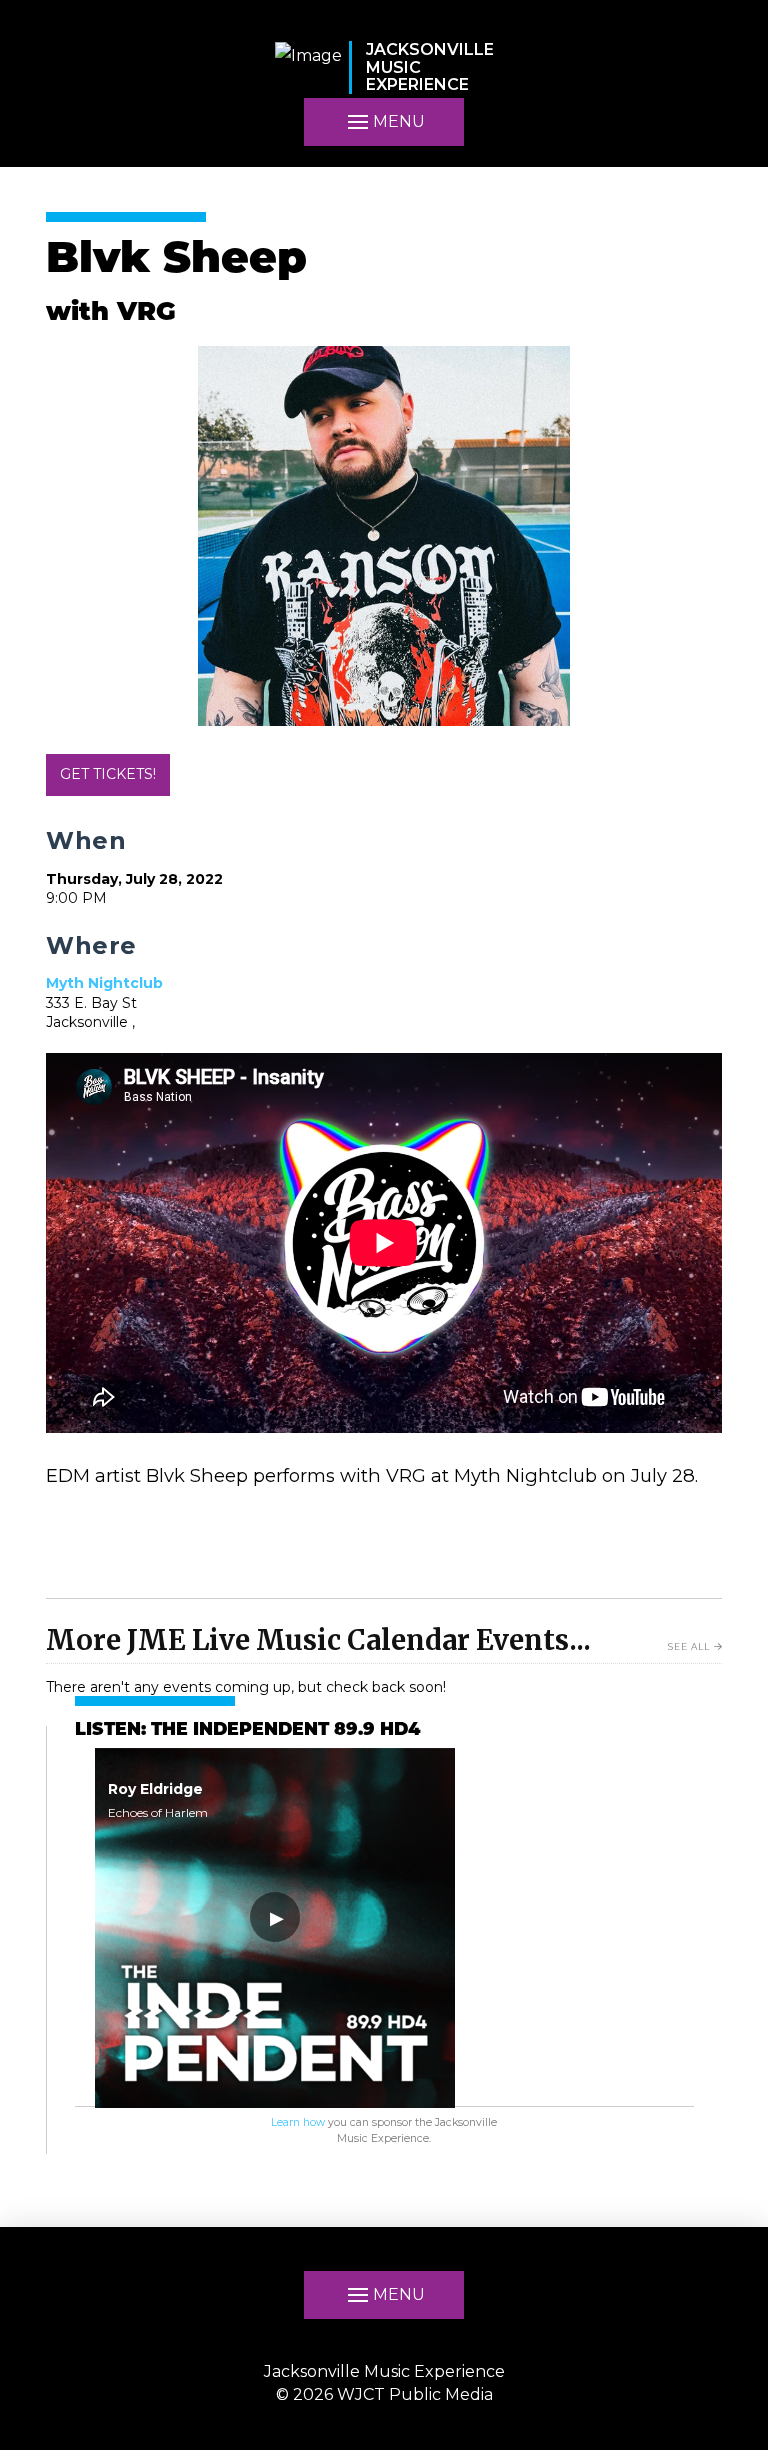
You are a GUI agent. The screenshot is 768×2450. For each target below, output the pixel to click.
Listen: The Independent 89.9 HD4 (247, 1730)
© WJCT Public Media (384, 2394)
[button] (384, 122)
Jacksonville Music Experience (384, 2371)
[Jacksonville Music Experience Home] (308, 67)
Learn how (298, 2122)
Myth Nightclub (104, 983)
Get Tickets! (108, 774)
